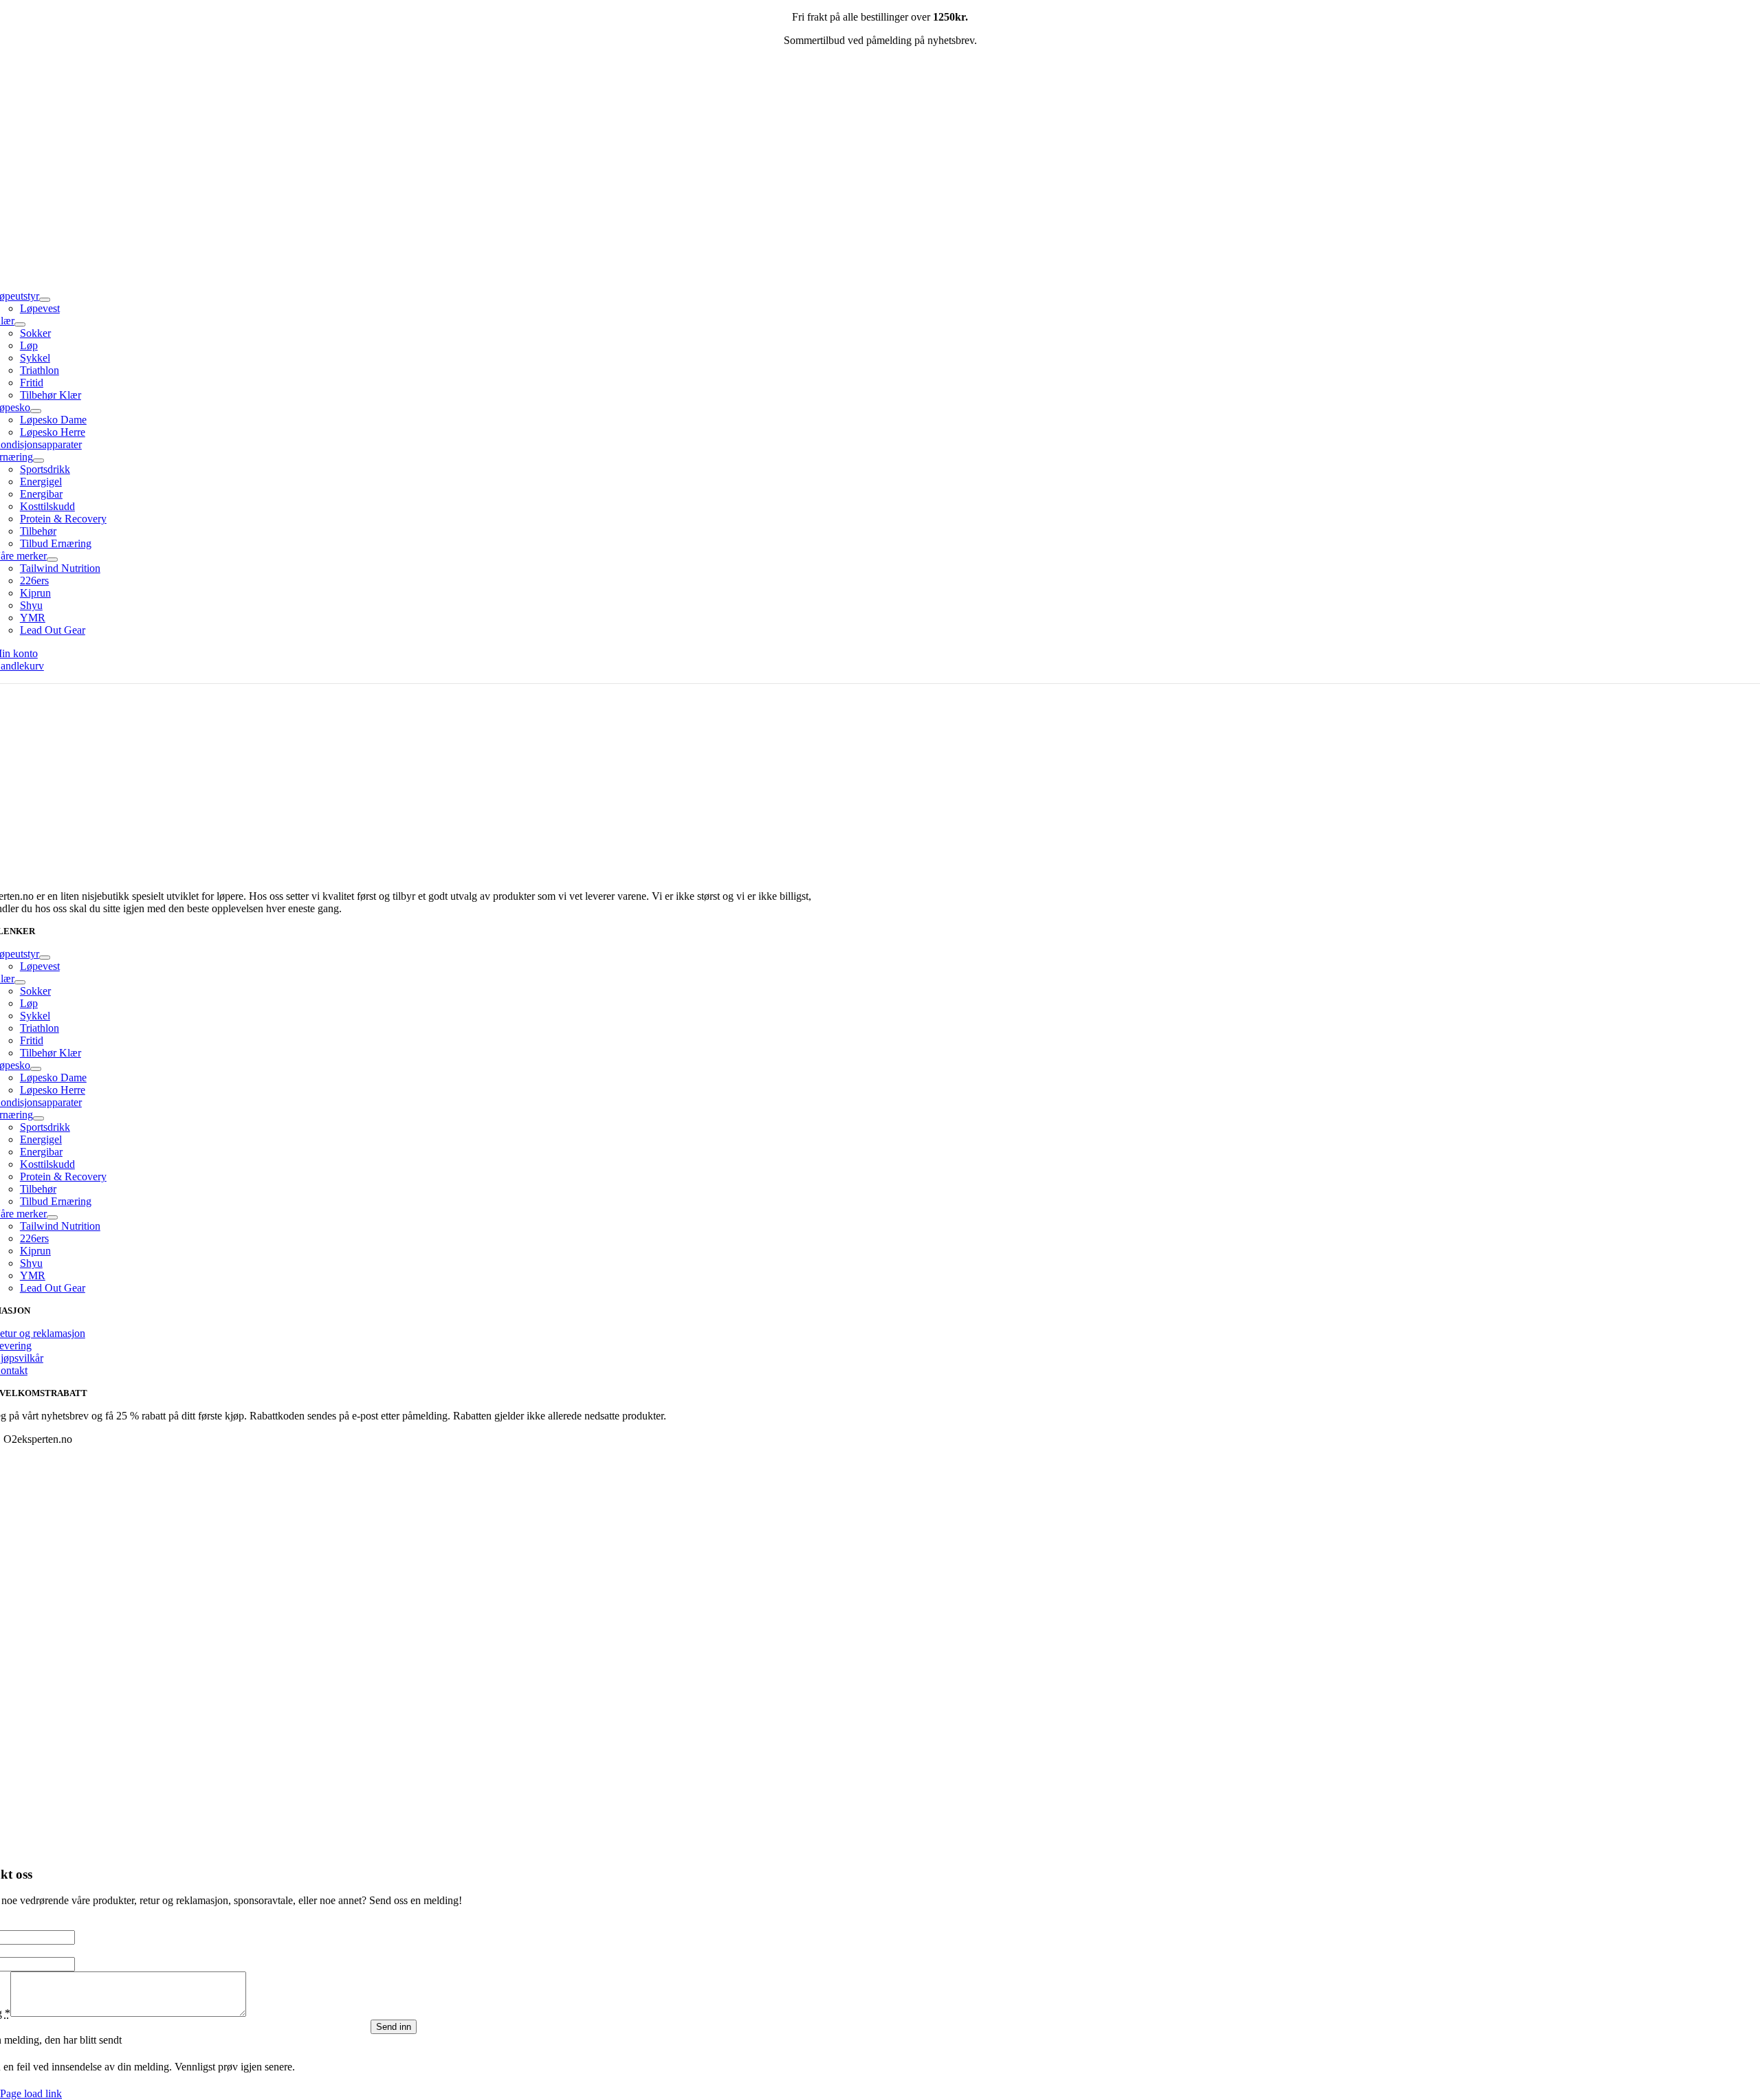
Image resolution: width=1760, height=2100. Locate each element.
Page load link (31, 2093)
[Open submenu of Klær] (20, 324)
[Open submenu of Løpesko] (36, 411)
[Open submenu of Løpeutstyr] (45, 300)
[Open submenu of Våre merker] (52, 560)
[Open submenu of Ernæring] (38, 461)
